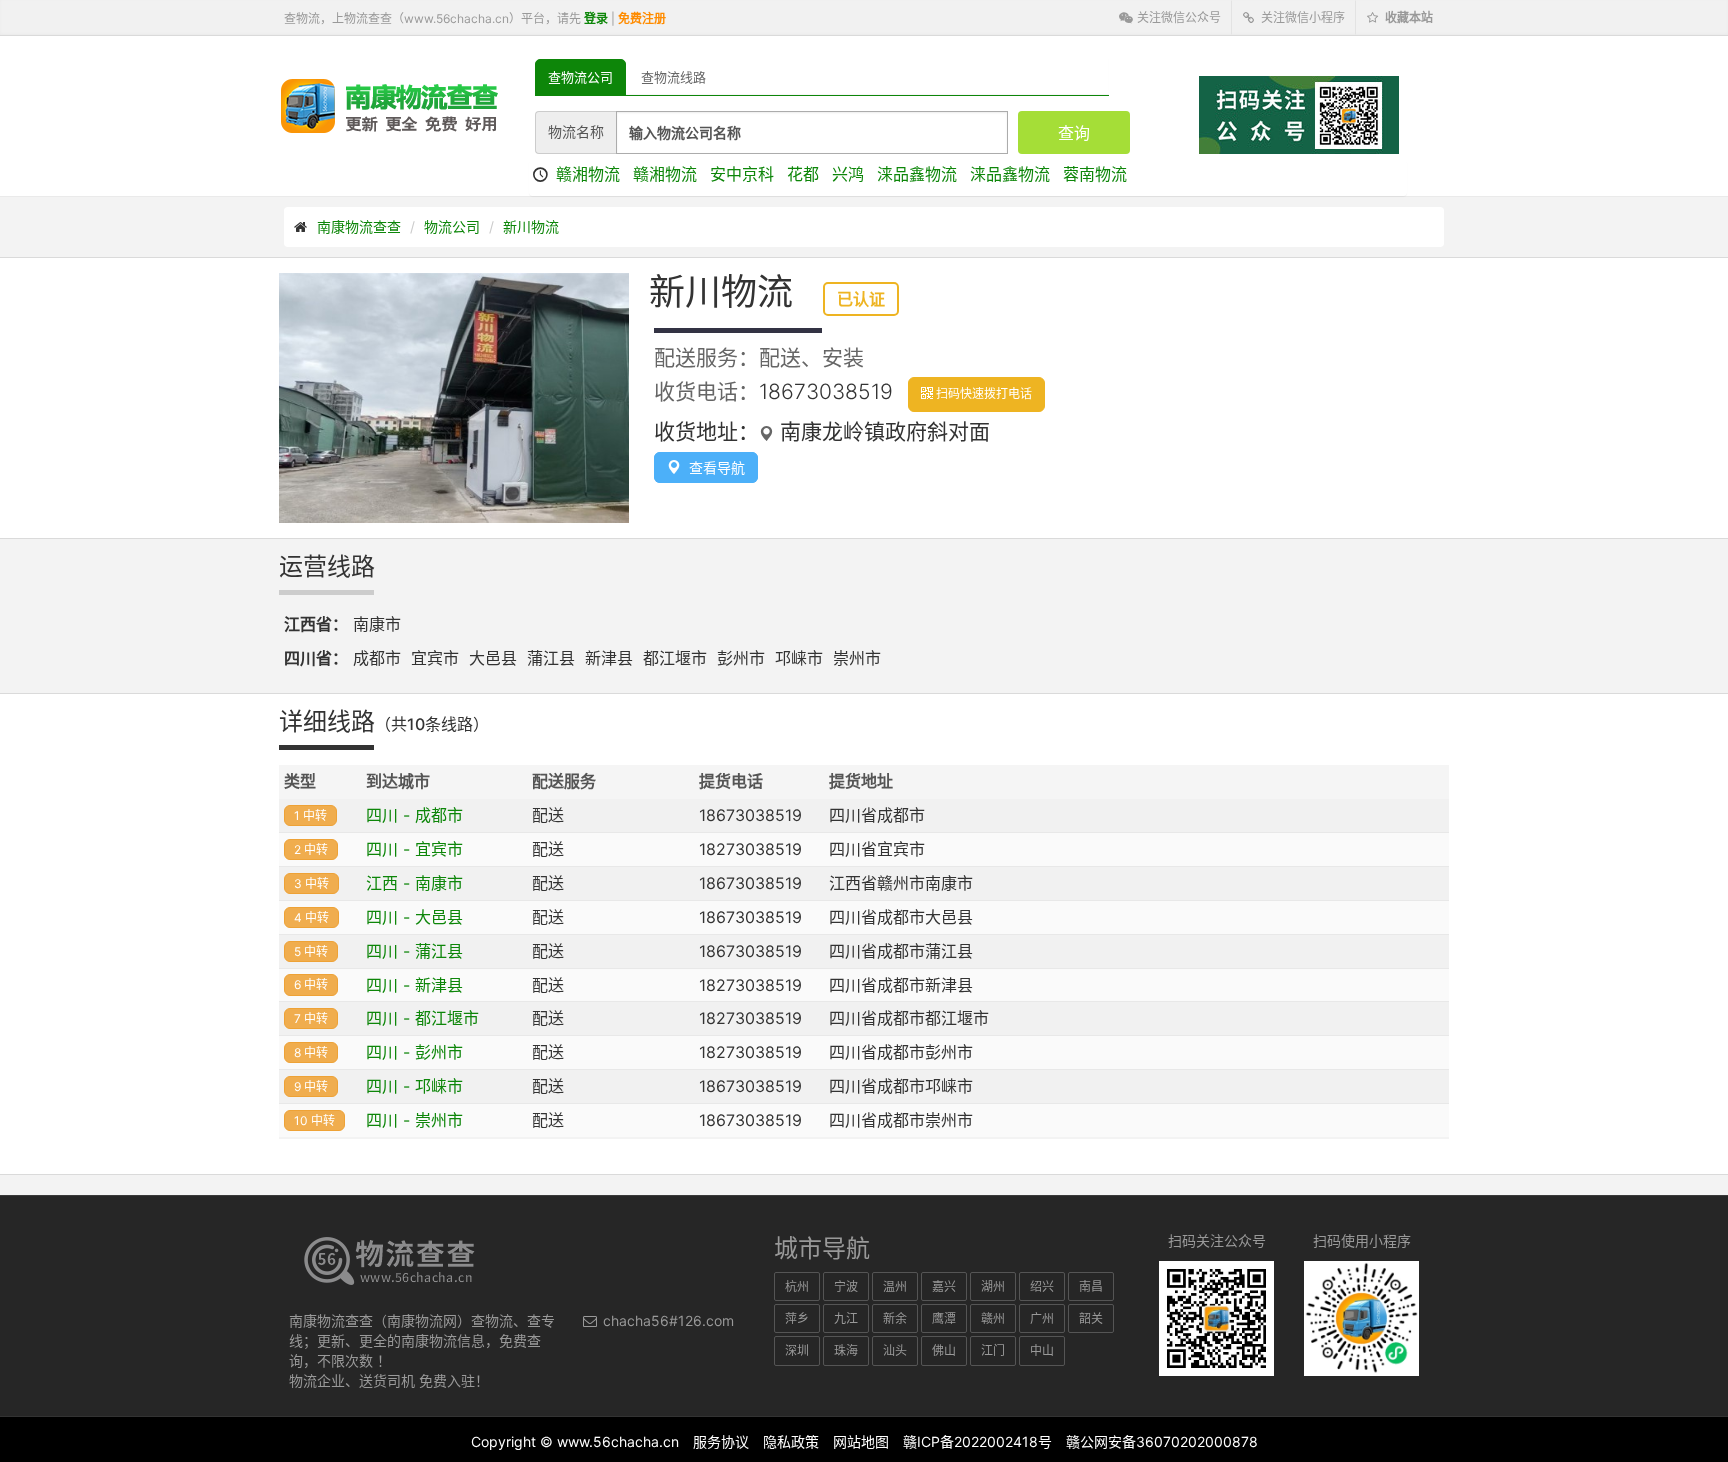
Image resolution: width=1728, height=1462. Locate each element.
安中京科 (742, 174)
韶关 (1091, 1318)
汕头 (895, 1350)
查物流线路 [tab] (673, 77)
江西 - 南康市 (414, 883)
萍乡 (797, 1318)
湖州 (993, 1286)
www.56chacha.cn (618, 1441)
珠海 (846, 1350)
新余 (895, 1318)
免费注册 (642, 18)
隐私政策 (791, 1441)
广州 (1042, 1318)
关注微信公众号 (1177, 17)
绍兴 (1042, 1286)
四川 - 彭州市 (414, 1052)
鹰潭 (944, 1318)
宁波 (846, 1286)
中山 (1042, 1350)
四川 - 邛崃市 (414, 1086)
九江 (846, 1318)
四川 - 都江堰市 (422, 1018)
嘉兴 (944, 1286)
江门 (993, 1350)
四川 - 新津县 (414, 985)
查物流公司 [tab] (580, 77)
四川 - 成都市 (414, 815)
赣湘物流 (588, 174)
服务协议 (721, 1441)
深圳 (797, 1350)
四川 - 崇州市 (414, 1120)
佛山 (944, 1350)
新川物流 (531, 226)
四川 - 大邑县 (414, 917)
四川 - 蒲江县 (414, 951)
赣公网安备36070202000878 (1162, 1441)
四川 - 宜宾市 (414, 849)
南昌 (1091, 1286)
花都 (803, 174)
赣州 (993, 1318)
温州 (895, 1286)
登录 (596, 18)
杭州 (797, 1286)
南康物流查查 (359, 226)
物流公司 (452, 226)
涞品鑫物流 (917, 174)
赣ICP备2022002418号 (977, 1441)
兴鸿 (848, 174)
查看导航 (713, 467)
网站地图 (861, 1441)
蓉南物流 (1095, 174)
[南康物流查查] (389, 105)
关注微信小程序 (1301, 17)
